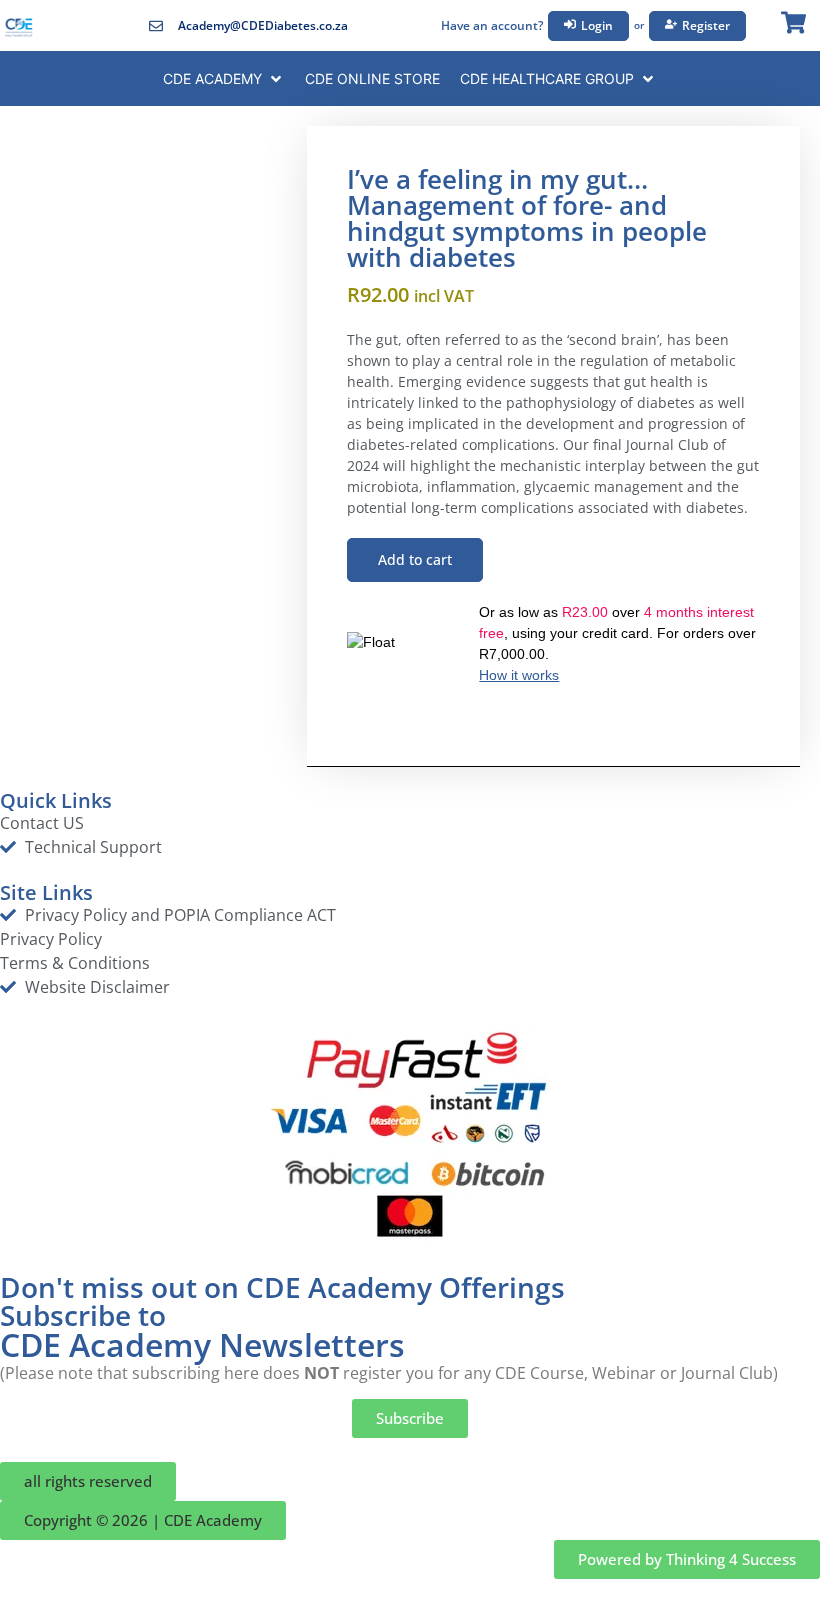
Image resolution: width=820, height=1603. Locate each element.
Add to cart (415, 559)
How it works (519, 675)
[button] (224, 78)
